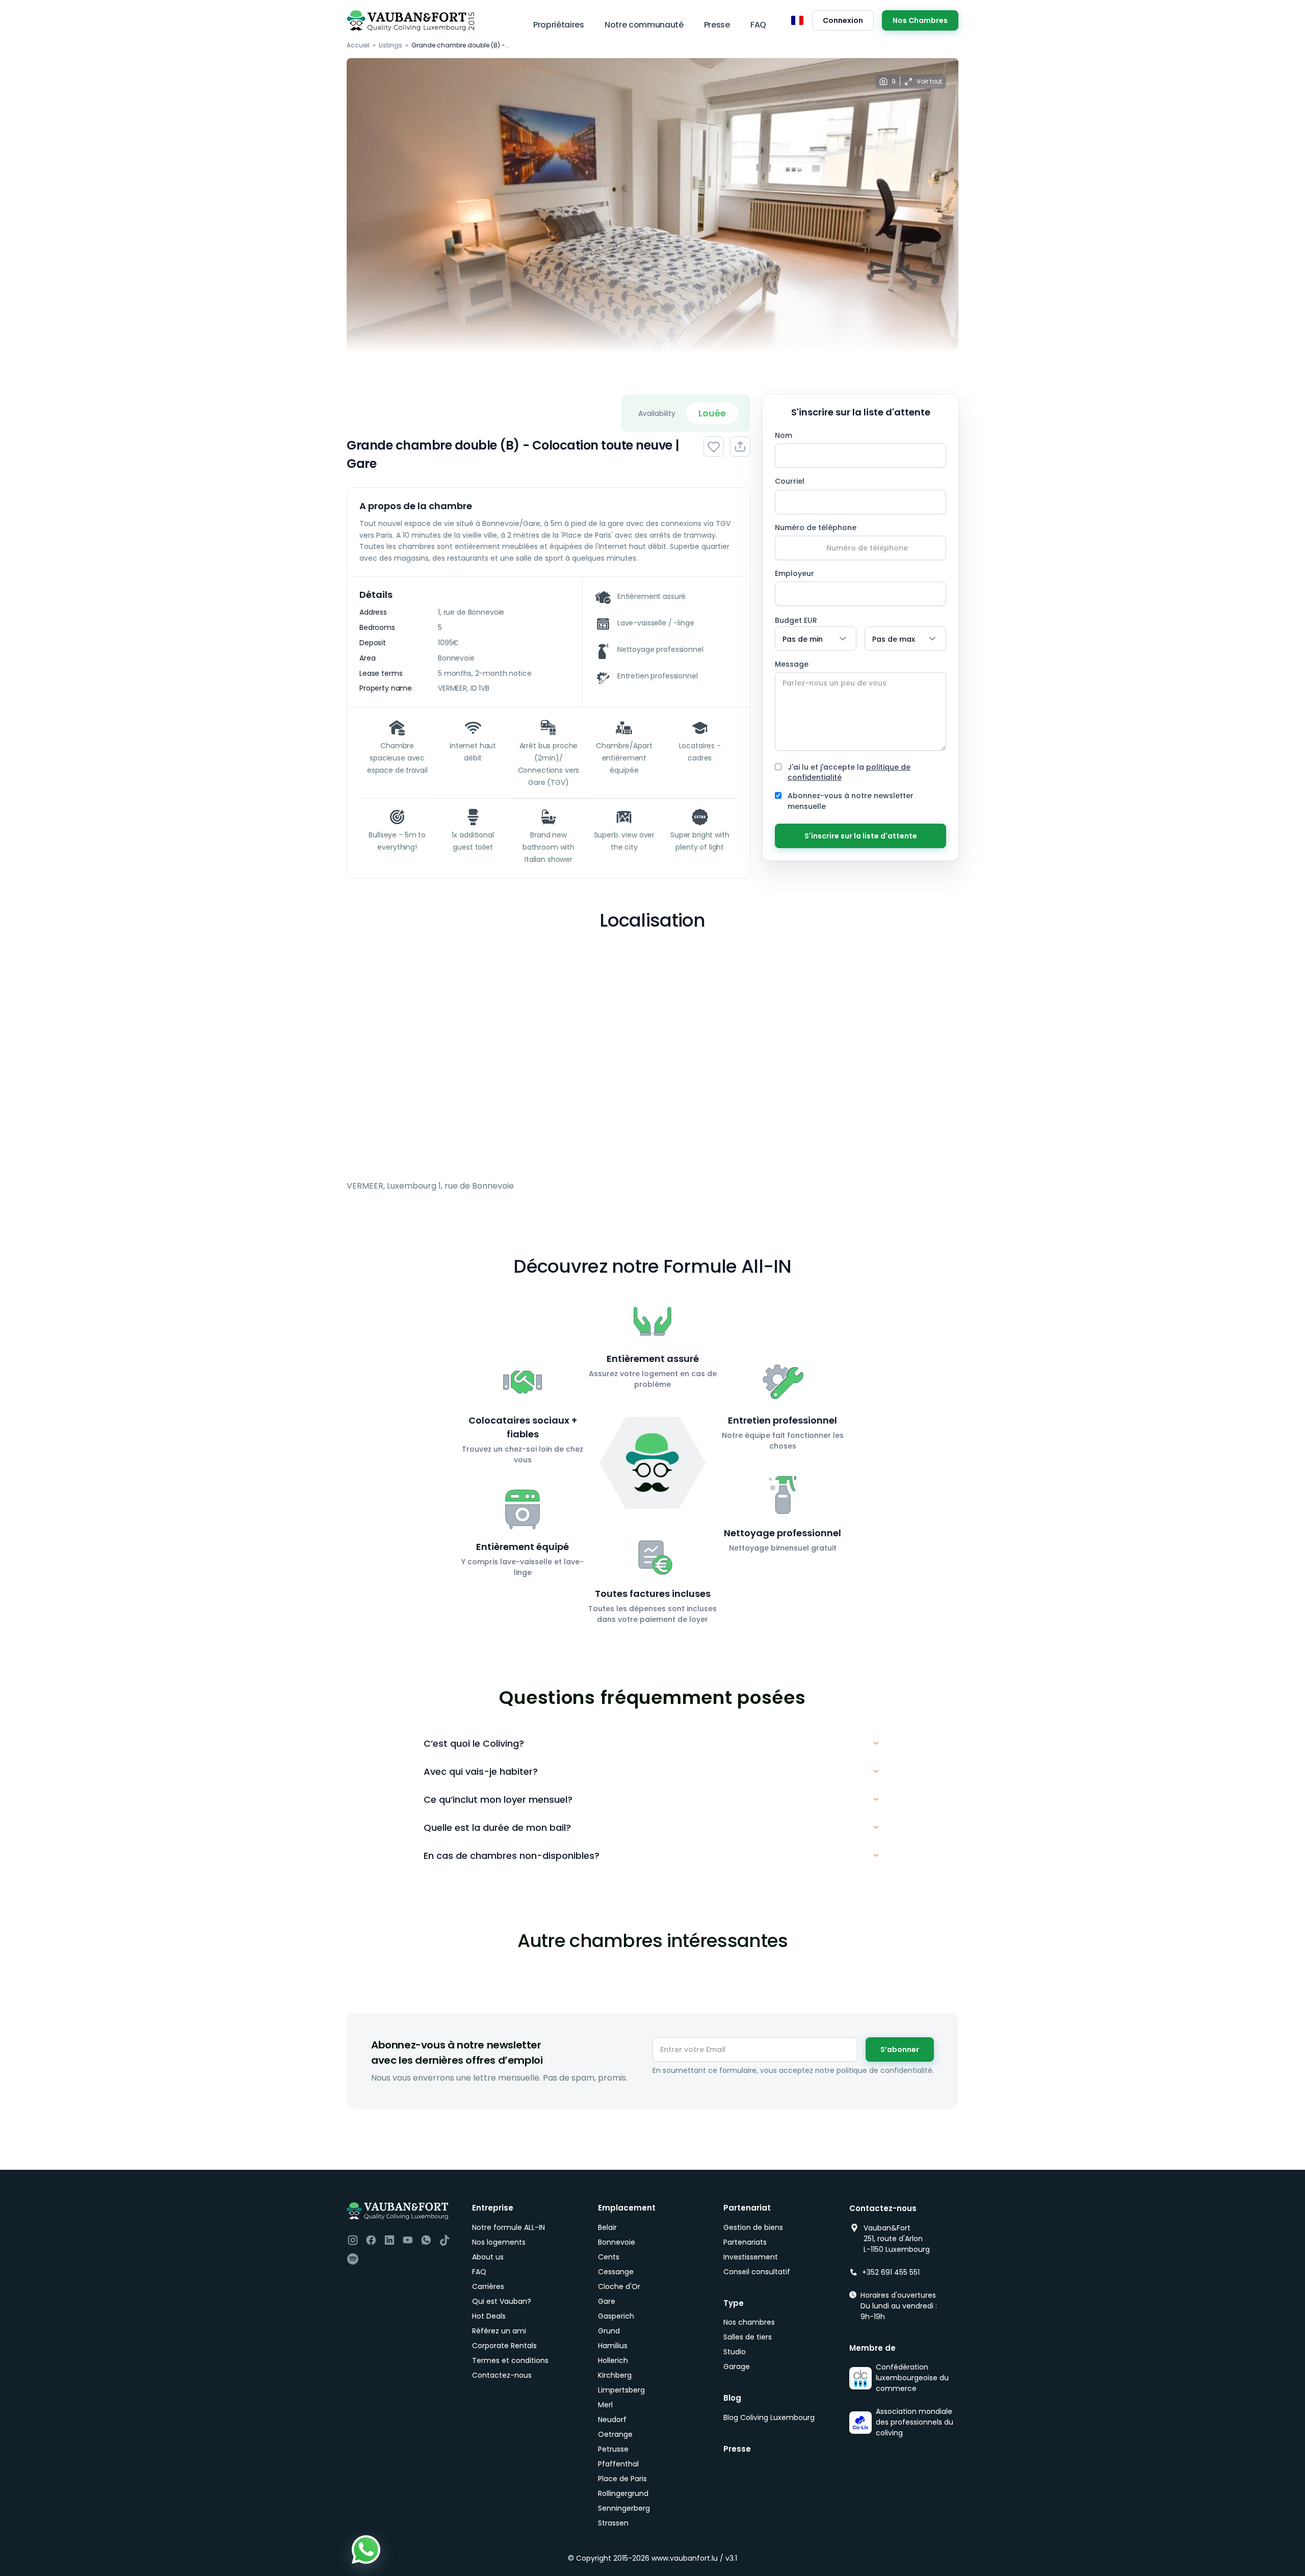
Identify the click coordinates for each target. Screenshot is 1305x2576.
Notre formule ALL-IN (508, 2227)
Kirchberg (615, 2375)
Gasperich (616, 2316)
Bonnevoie (617, 2242)
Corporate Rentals (504, 2346)
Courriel (790, 481)
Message (792, 664)
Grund (609, 2331)
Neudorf (612, 2420)
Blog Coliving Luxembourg (769, 2417)
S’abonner (900, 2049)
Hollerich (613, 2360)
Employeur (794, 573)
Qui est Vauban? (502, 2301)
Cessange (616, 2272)
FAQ (758, 25)
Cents (609, 2257)
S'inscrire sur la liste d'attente (861, 836)
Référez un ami (499, 2331)
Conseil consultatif (757, 2272)
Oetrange (615, 2434)
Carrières (488, 2286)
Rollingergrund (623, 2493)
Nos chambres (749, 2322)
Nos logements (499, 2242)
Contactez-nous (502, 2375)
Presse (717, 25)
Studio (735, 2352)
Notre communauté (644, 25)
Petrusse (613, 2449)
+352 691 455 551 (891, 2272)
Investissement (751, 2257)
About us (488, 2257)
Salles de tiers (748, 2337)
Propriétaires (559, 25)
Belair (607, 2227)
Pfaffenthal (618, 2464)
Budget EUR (796, 620)
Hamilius (613, 2346)
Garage (737, 2367)
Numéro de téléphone (816, 528)
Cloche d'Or (619, 2286)
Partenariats (745, 2242)
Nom (784, 435)
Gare (607, 2301)
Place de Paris (622, 2479)
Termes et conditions (510, 2360)
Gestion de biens (753, 2227)
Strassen (613, 2523)
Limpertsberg (621, 2390)
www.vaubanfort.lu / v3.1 (694, 2558)
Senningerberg (624, 2508)
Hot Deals (489, 2316)
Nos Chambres (920, 20)
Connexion (843, 20)
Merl (605, 2405)
